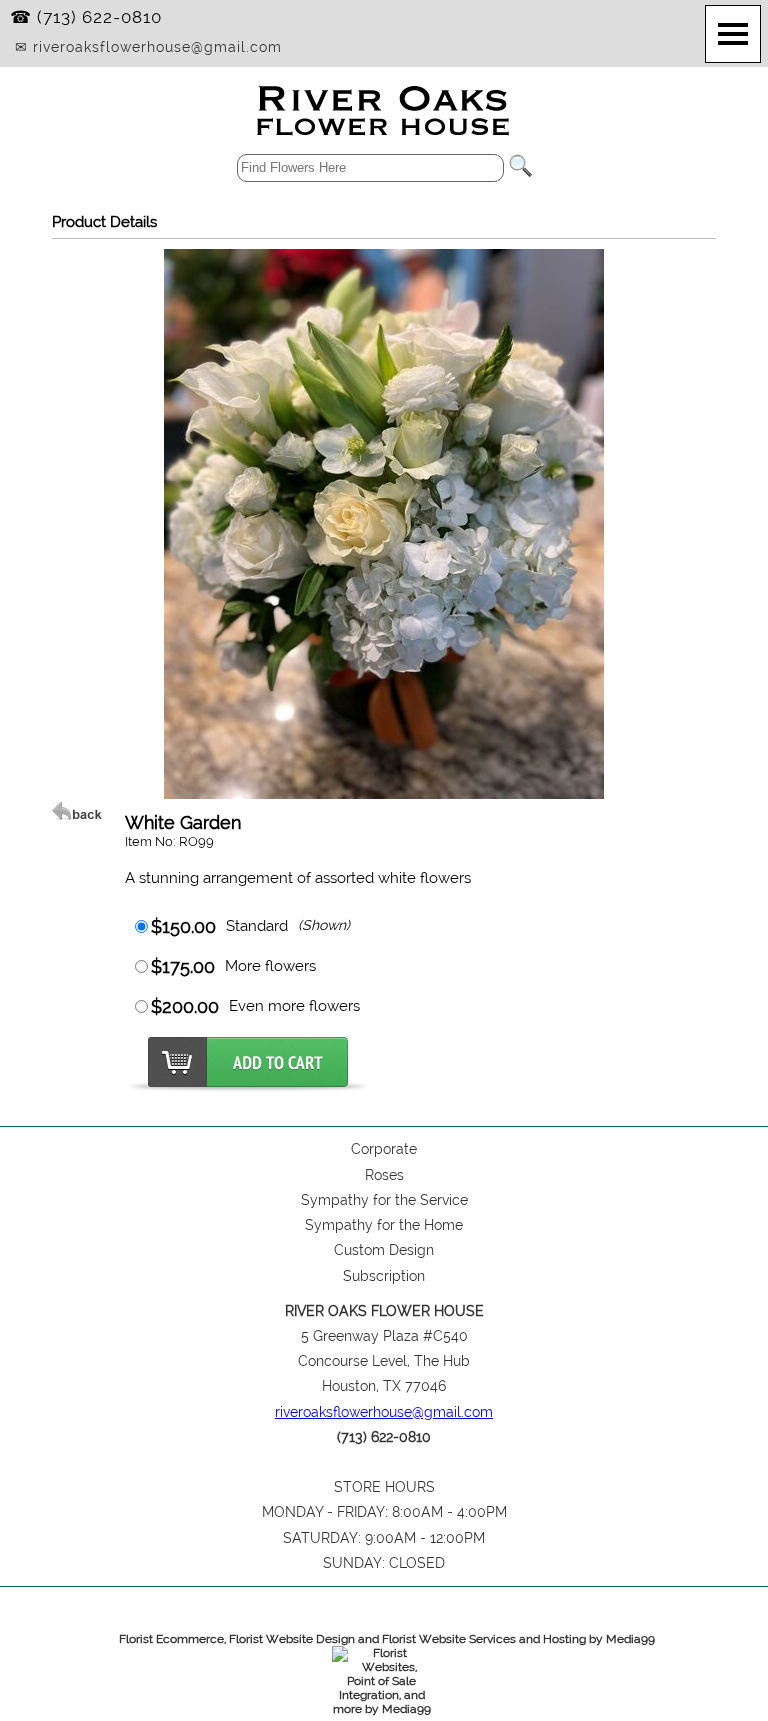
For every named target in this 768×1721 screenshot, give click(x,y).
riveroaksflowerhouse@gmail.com (384, 1412)
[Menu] (733, 34)
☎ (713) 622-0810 (86, 17)
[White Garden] (384, 794)
